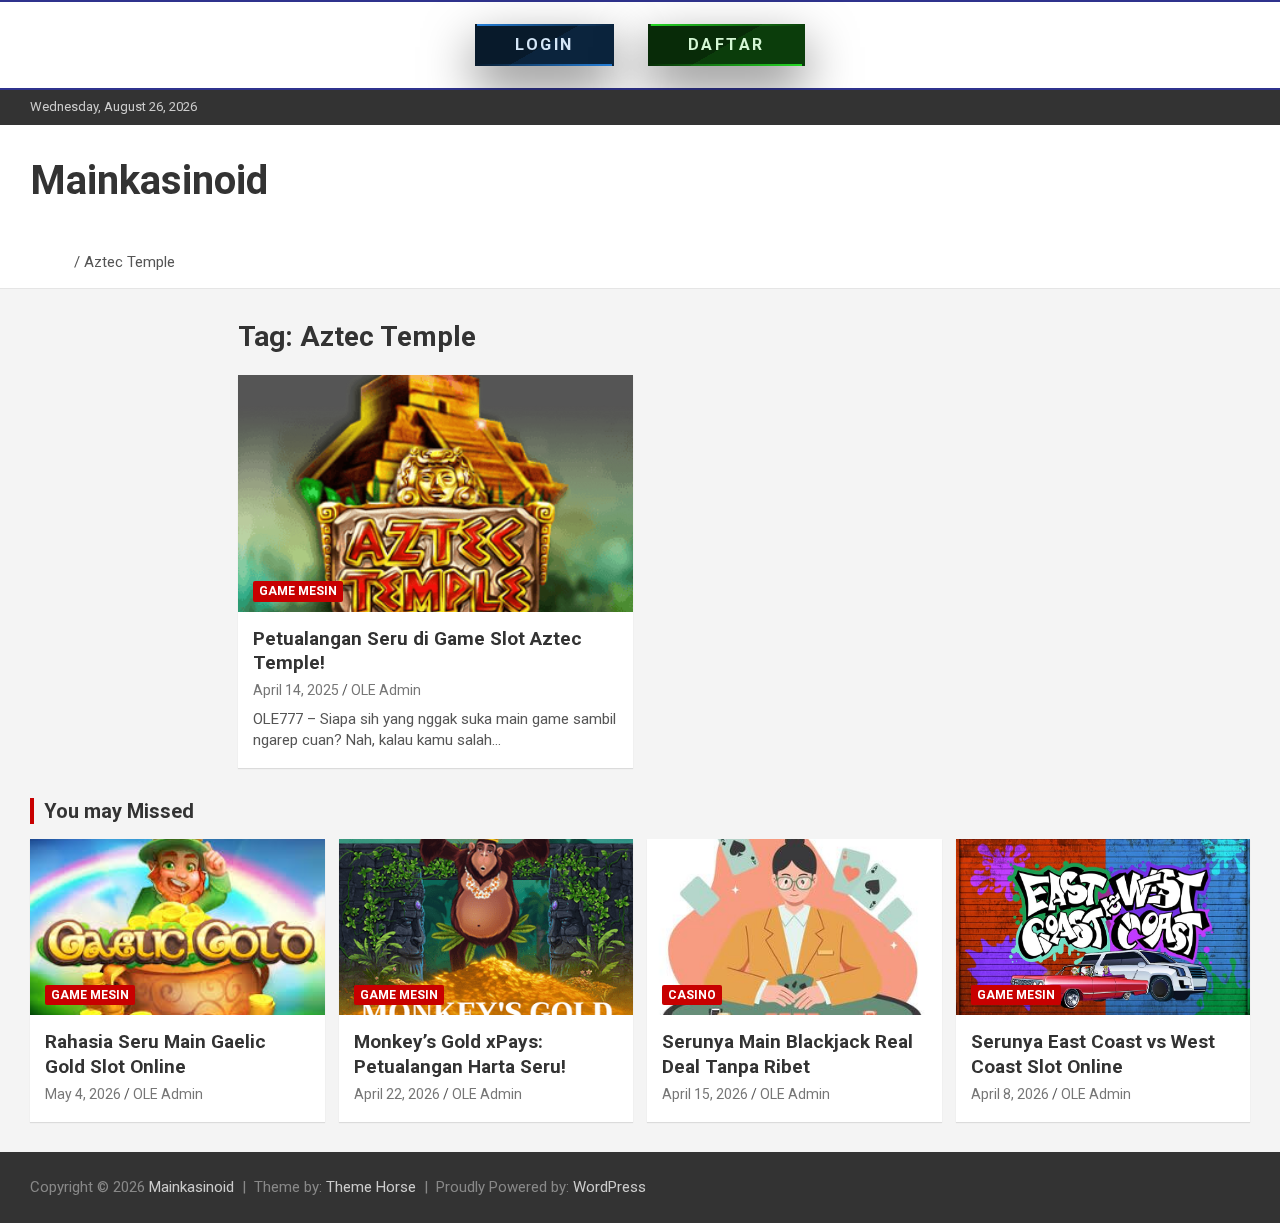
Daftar (726, 44)
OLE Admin (386, 690)
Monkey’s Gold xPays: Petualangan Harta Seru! (460, 1054)
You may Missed (119, 811)
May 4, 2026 (83, 1094)
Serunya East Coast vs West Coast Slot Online (1093, 1054)
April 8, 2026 (1010, 1094)
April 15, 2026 (705, 1094)
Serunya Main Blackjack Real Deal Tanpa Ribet (787, 1054)
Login (544, 44)
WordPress (609, 1187)
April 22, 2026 (397, 1094)
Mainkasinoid (149, 180)
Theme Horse (371, 1187)
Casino (692, 995)
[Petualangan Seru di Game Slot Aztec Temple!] (435, 493)
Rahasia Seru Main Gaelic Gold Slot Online (155, 1054)
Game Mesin (298, 591)
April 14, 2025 (296, 690)
